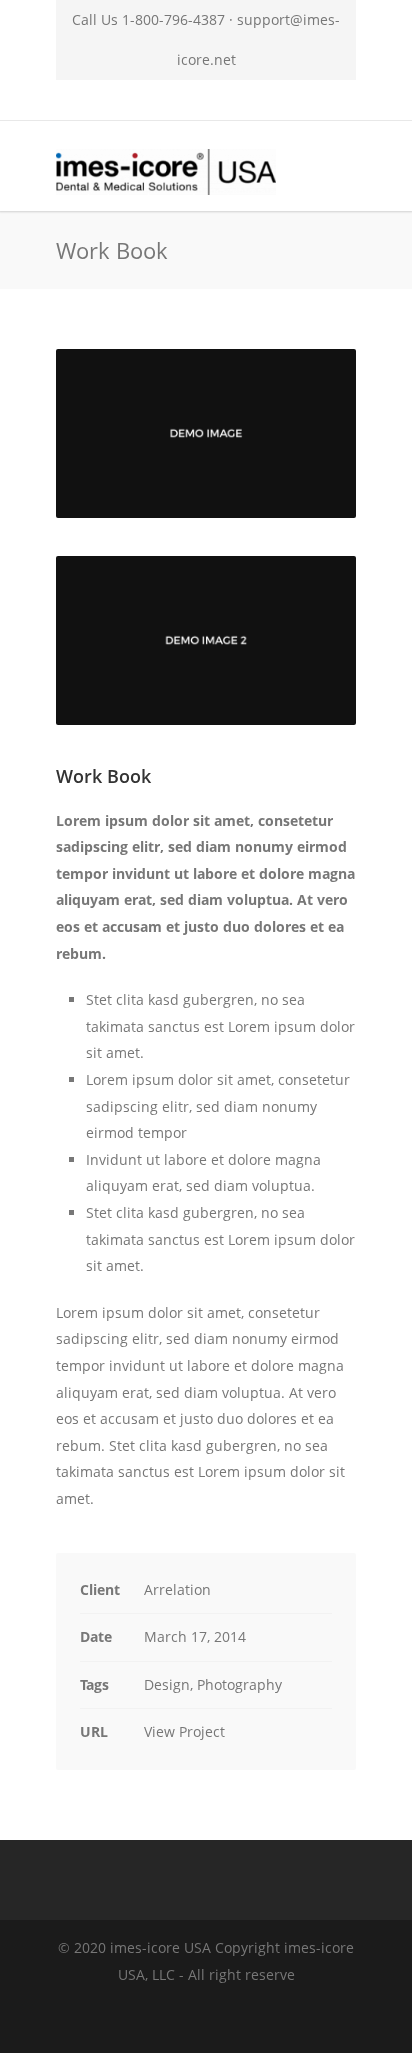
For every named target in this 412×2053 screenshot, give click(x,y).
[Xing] (272, 100)
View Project (184, 1731)
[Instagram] (140, 100)
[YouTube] (316, 100)
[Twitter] (228, 100)
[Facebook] (96, 100)
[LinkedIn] (184, 100)
